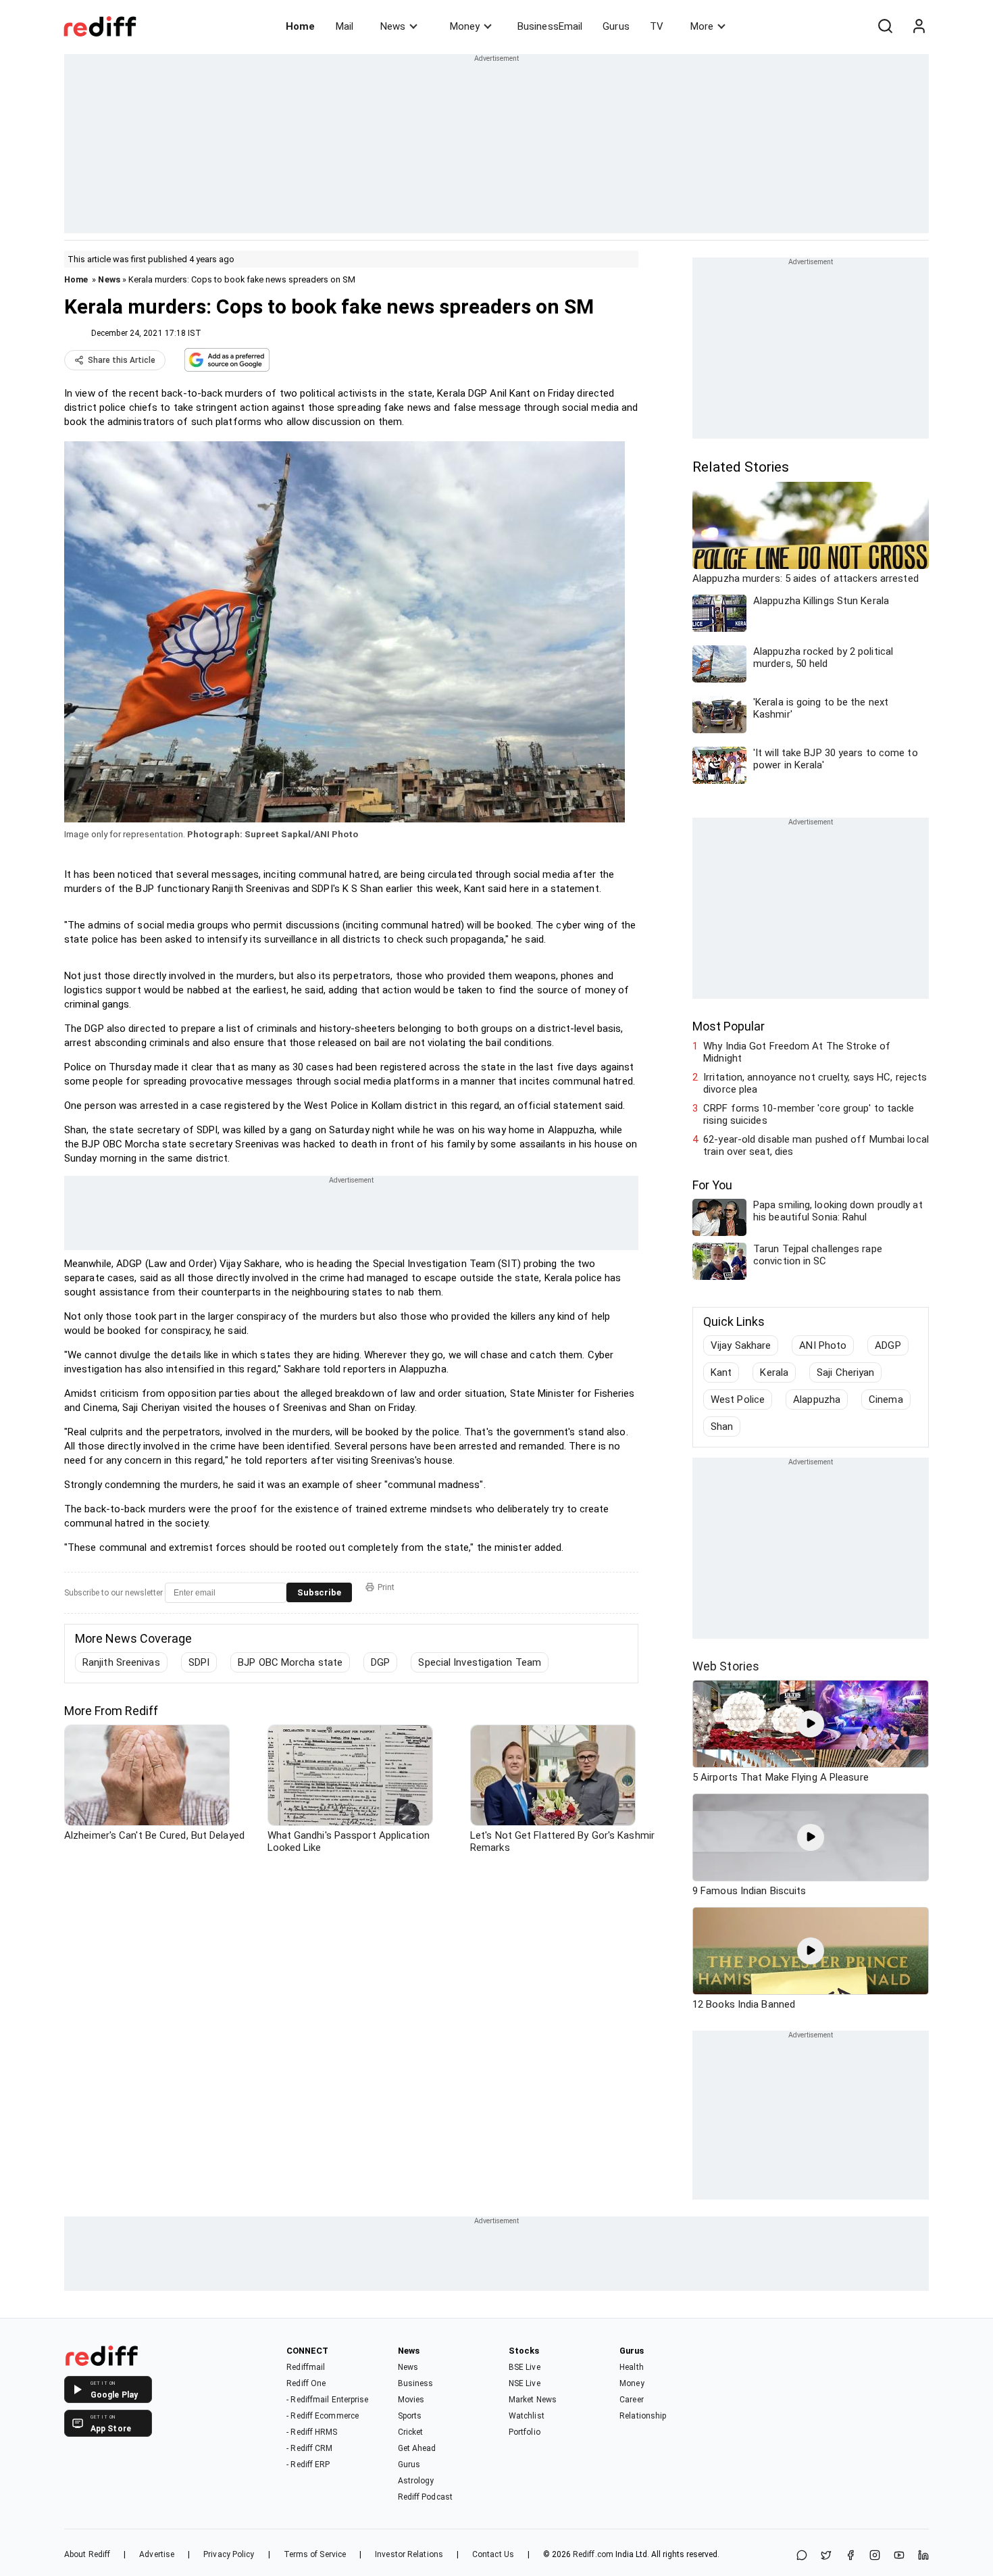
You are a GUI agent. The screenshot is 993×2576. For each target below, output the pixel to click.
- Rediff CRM (309, 2448)
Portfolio (525, 2432)
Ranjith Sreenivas (121, 1662)
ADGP (888, 1345)
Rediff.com (593, 2554)
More (702, 26)
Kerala (774, 1372)
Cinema (886, 1400)
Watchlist (527, 2416)
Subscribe (319, 1592)
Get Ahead (417, 2448)
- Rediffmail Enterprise (327, 2400)
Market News (533, 2400)
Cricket (411, 2432)
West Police (738, 1400)
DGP (380, 1662)
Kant (721, 1372)
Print (386, 1587)
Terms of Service (315, 2554)
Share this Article (122, 360)
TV (657, 26)
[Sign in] (919, 26)
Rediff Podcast (425, 2497)
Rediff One (306, 2383)
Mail (345, 26)
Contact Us (493, 2554)
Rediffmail (306, 2367)
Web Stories (726, 1666)
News (393, 26)
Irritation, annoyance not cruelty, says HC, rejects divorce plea (815, 1083)
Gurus (616, 26)
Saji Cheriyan (845, 1372)
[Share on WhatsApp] (802, 2556)
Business (416, 2383)
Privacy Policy (229, 2554)
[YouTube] (899, 2556)
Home (300, 26)
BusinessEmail (550, 26)
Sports (410, 2416)
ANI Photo (823, 1345)
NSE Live (525, 2383)
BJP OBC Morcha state (290, 1662)
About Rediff (87, 2554)
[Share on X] (826, 2556)
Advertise (157, 2554)
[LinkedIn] (923, 2556)
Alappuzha (817, 1400)
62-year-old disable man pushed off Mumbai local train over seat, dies (816, 1145)
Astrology (416, 2481)
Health (632, 2367)
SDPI (199, 1662)
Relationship (643, 2416)
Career (632, 2400)
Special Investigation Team (480, 1662)
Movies (411, 2400)
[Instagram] (875, 2556)
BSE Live (525, 2367)
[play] (811, 1724)
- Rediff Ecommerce (323, 2416)
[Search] (885, 26)
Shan (722, 1427)
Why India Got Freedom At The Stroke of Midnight (797, 1052)
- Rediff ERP (308, 2464)
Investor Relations (409, 2554)
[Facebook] (850, 2556)
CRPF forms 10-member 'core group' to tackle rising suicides (809, 1114)
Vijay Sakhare (741, 1345)
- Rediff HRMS (312, 2432)
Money (465, 26)
